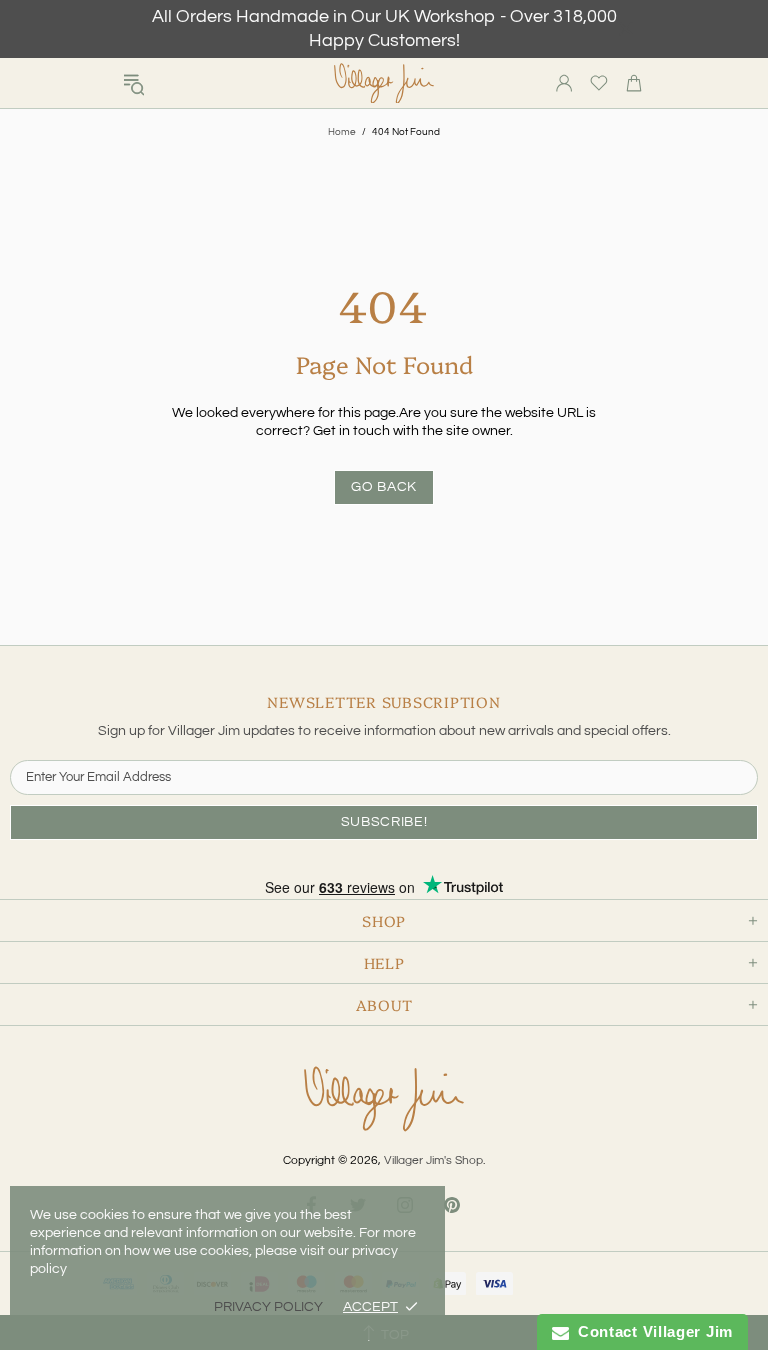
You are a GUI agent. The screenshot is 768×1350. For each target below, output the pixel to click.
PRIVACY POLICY (268, 1307)
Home (342, 132)
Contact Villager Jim (651, 1331)
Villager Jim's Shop (384, 83)
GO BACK (384, 487)
